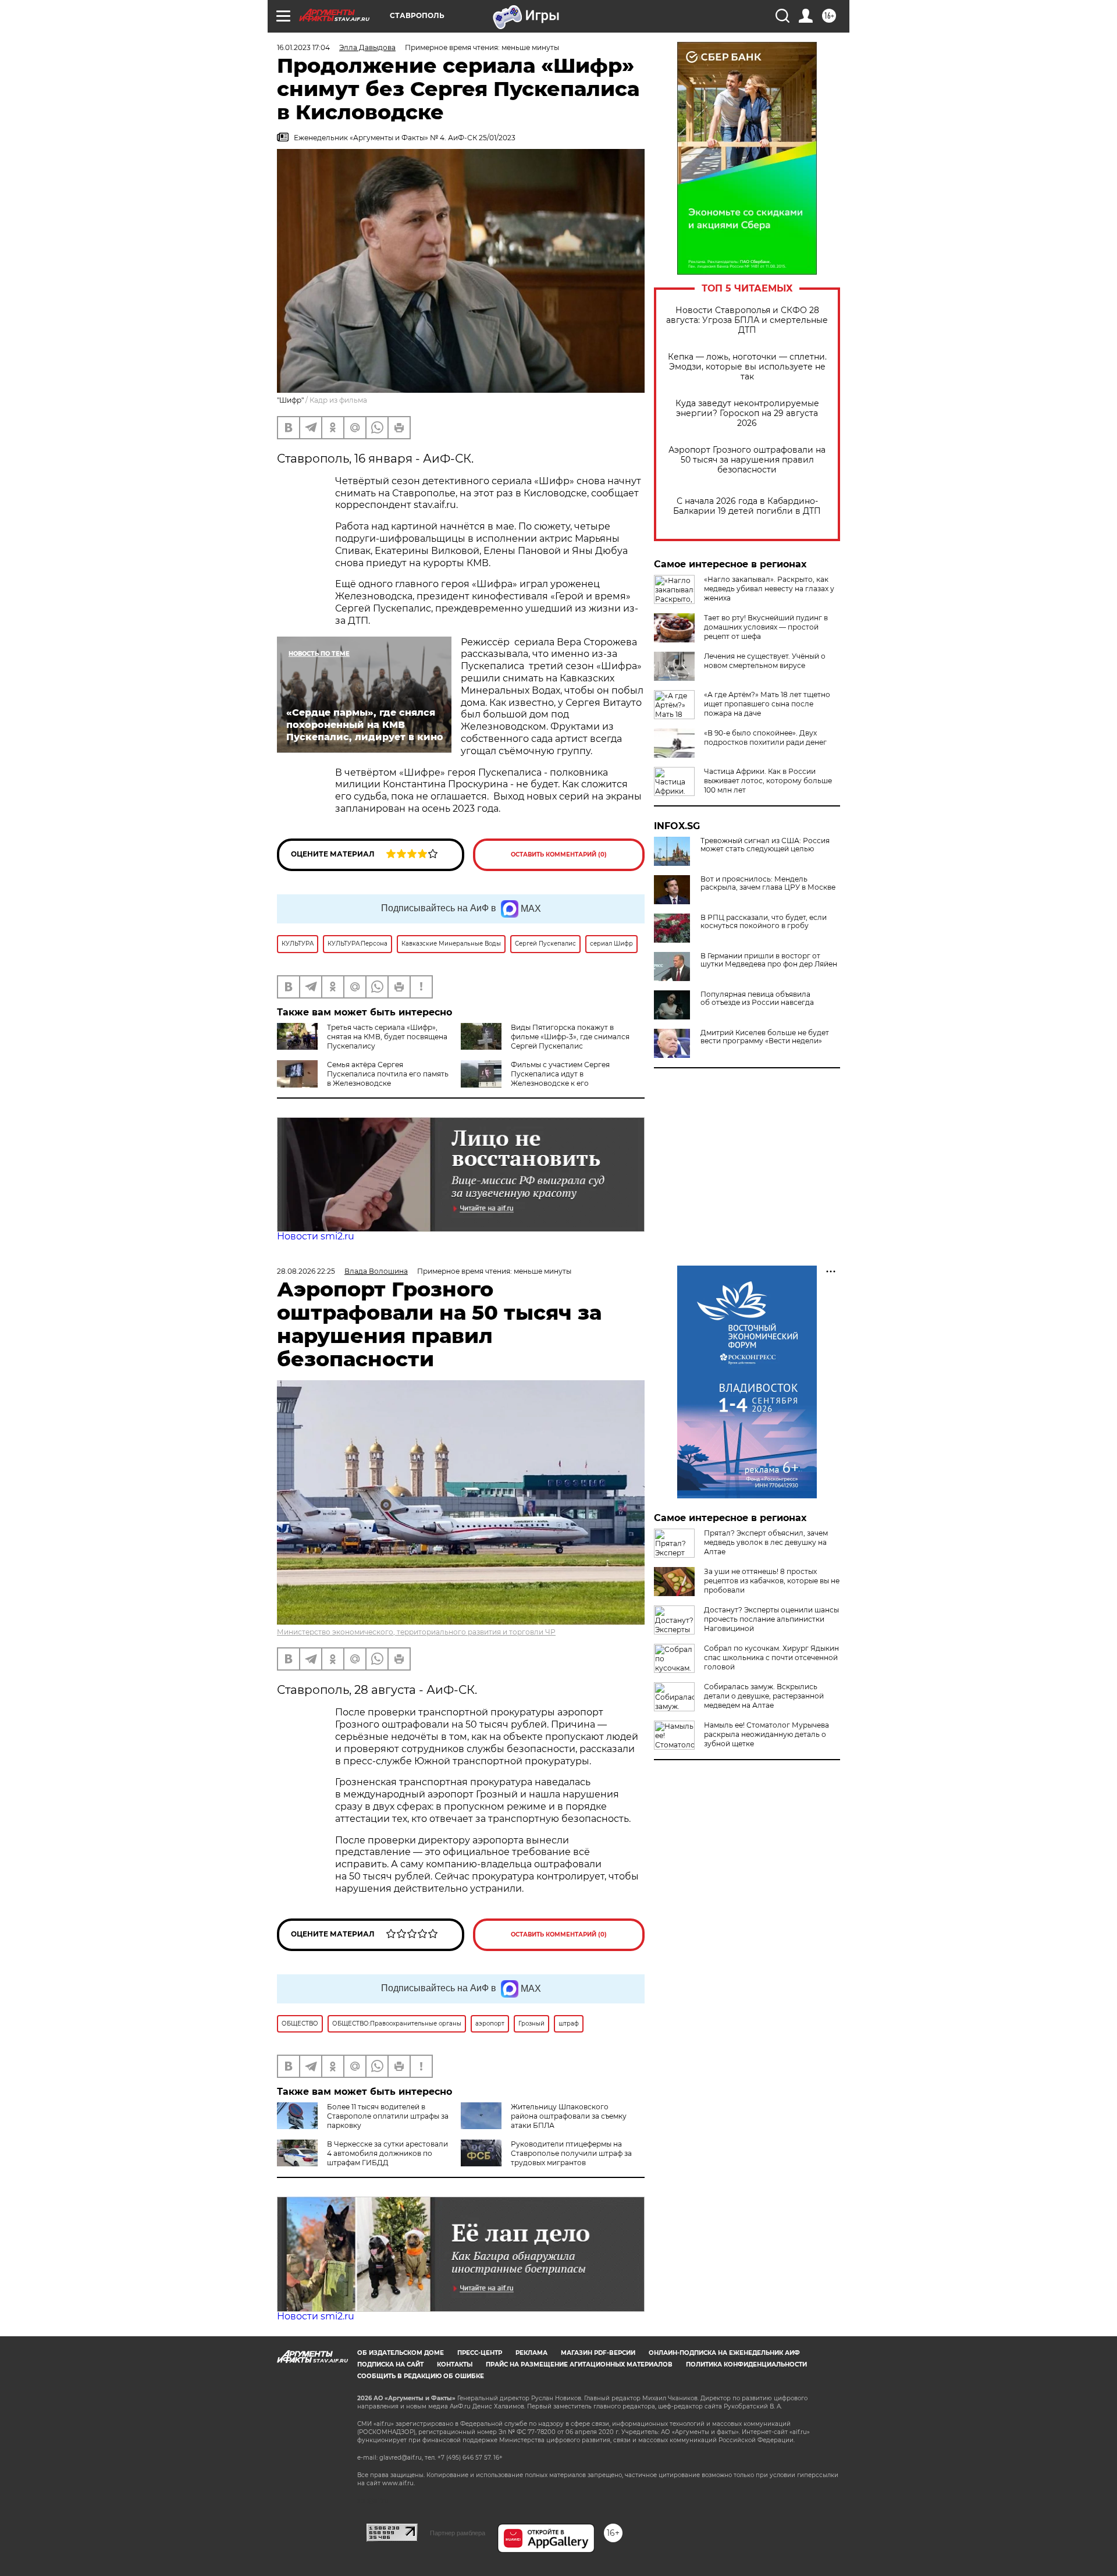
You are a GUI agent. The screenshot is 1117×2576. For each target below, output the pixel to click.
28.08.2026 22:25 (306, 1271)
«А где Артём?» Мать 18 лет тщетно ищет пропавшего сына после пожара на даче (767, 704)
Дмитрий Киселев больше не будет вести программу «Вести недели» (765, 1037)
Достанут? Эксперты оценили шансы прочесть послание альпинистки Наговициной (771, 1619)
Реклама (531, 2353)
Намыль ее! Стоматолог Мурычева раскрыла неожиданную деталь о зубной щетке (766, 1734)
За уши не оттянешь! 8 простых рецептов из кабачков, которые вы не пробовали (772, 1581)
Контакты (455, 2364)
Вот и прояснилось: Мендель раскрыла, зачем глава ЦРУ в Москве (768, 883)
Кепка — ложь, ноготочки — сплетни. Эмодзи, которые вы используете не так (747, 367)
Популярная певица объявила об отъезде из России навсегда (757, 999)
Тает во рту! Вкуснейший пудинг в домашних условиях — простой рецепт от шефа (766, 627)
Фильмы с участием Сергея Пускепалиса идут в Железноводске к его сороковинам (535, 1079)
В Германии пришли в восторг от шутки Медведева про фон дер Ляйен (769, 960)
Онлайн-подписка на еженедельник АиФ (724, 2353)
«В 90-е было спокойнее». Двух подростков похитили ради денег (765, 738)
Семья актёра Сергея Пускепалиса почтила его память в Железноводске (388, 1074)
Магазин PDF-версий (598, 2353)
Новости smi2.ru (316, 1236)
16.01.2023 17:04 (303, 47)
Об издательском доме (401, 2353)
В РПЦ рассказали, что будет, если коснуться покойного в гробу (764, 922)
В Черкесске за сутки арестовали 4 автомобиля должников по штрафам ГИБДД (387, 2153)
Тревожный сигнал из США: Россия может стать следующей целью (765, 845)
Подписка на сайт (390, 2364)
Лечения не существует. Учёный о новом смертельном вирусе (765, 661)
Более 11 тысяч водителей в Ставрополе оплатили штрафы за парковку (388, 2116)
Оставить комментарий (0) (559, 854)
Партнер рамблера (458, 2533)
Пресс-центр (480, 2353)
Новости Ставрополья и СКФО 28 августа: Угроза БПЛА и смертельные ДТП (747, 320)
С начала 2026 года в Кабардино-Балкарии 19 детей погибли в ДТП (747, 506)
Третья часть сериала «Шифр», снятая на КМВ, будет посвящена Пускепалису (387, 1037)
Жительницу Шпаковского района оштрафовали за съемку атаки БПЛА (569, 2116)
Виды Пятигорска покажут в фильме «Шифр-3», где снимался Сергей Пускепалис (570, 1037)
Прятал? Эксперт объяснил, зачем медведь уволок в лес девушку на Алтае (766, 1542)
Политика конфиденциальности (746, 2364)
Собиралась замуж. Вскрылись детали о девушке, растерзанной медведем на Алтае (764, 1696)
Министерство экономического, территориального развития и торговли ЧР (416, 1632)
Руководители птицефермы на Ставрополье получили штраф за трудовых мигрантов (571, 2153)
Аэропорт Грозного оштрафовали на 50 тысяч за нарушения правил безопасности (747, 460)
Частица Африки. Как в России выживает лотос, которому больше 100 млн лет (768, 781)
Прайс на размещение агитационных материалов (579, 2364)
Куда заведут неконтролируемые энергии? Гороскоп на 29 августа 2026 (747, 413)
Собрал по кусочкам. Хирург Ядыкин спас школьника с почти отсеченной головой (771, 1657)
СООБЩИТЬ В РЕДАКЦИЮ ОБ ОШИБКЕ (421, 2376)
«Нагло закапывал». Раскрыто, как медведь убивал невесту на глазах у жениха (769, 589)
